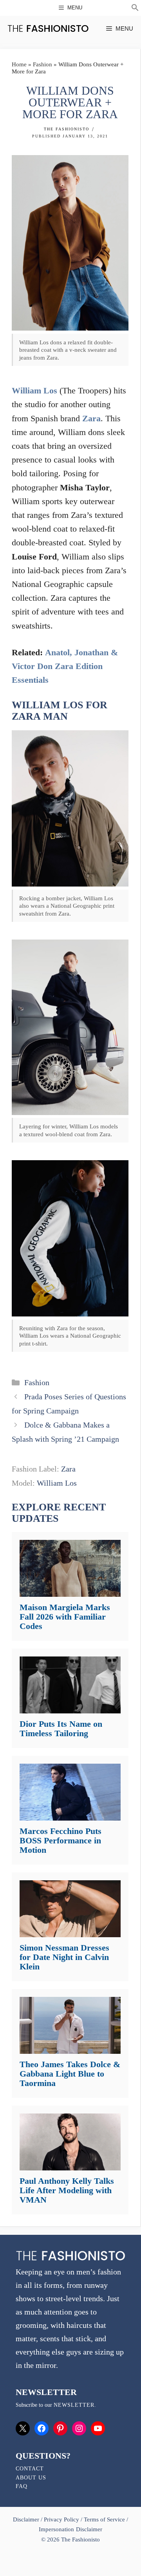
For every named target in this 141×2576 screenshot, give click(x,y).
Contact (30, 2469)
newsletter (74, 2405)
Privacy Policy (61, 2519)
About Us (31, 2478)
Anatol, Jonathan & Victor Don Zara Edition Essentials (65, 666)
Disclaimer (27, 2519)
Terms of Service (104, 2519)
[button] (135, 9)
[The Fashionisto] (48, 28)
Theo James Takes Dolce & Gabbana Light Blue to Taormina (70, 2074)
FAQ (22, 2486)
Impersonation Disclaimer (70, 2529)
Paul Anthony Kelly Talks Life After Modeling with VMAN (67, 2190)
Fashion (42, 64)
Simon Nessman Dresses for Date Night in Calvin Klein (64, 1957)
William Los (34, 390)
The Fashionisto (67, 129)
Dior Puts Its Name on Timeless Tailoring (61, 1729)
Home (19, 64)
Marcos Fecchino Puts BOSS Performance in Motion (61, 1840)
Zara (91, 418)
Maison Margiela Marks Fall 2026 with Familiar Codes (65, 1617)
